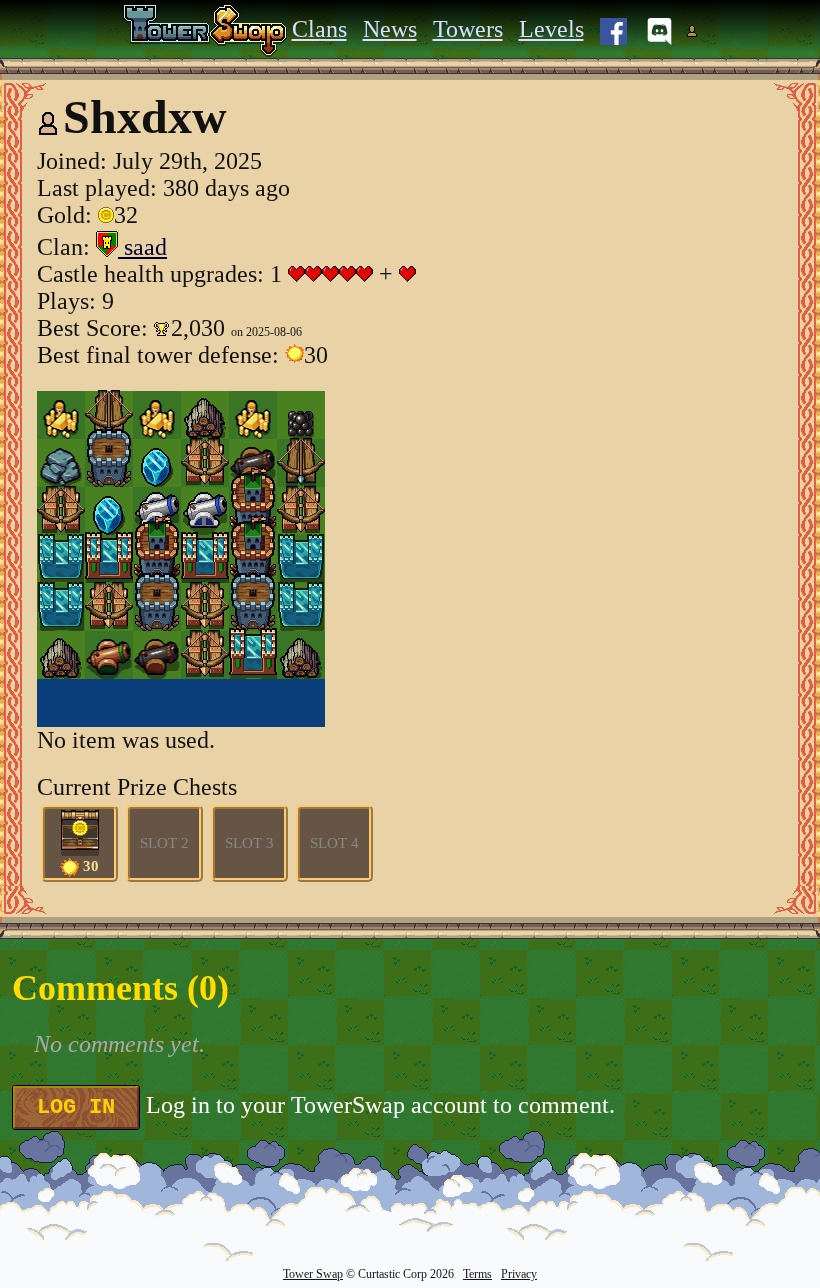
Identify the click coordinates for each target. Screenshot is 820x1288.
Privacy (519, 1274)
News (390, 29)
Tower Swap (313, 1274)
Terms (477, 1274)
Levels (551, 29)
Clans (319, 29)
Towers (468, 29)
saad (142, 247)
